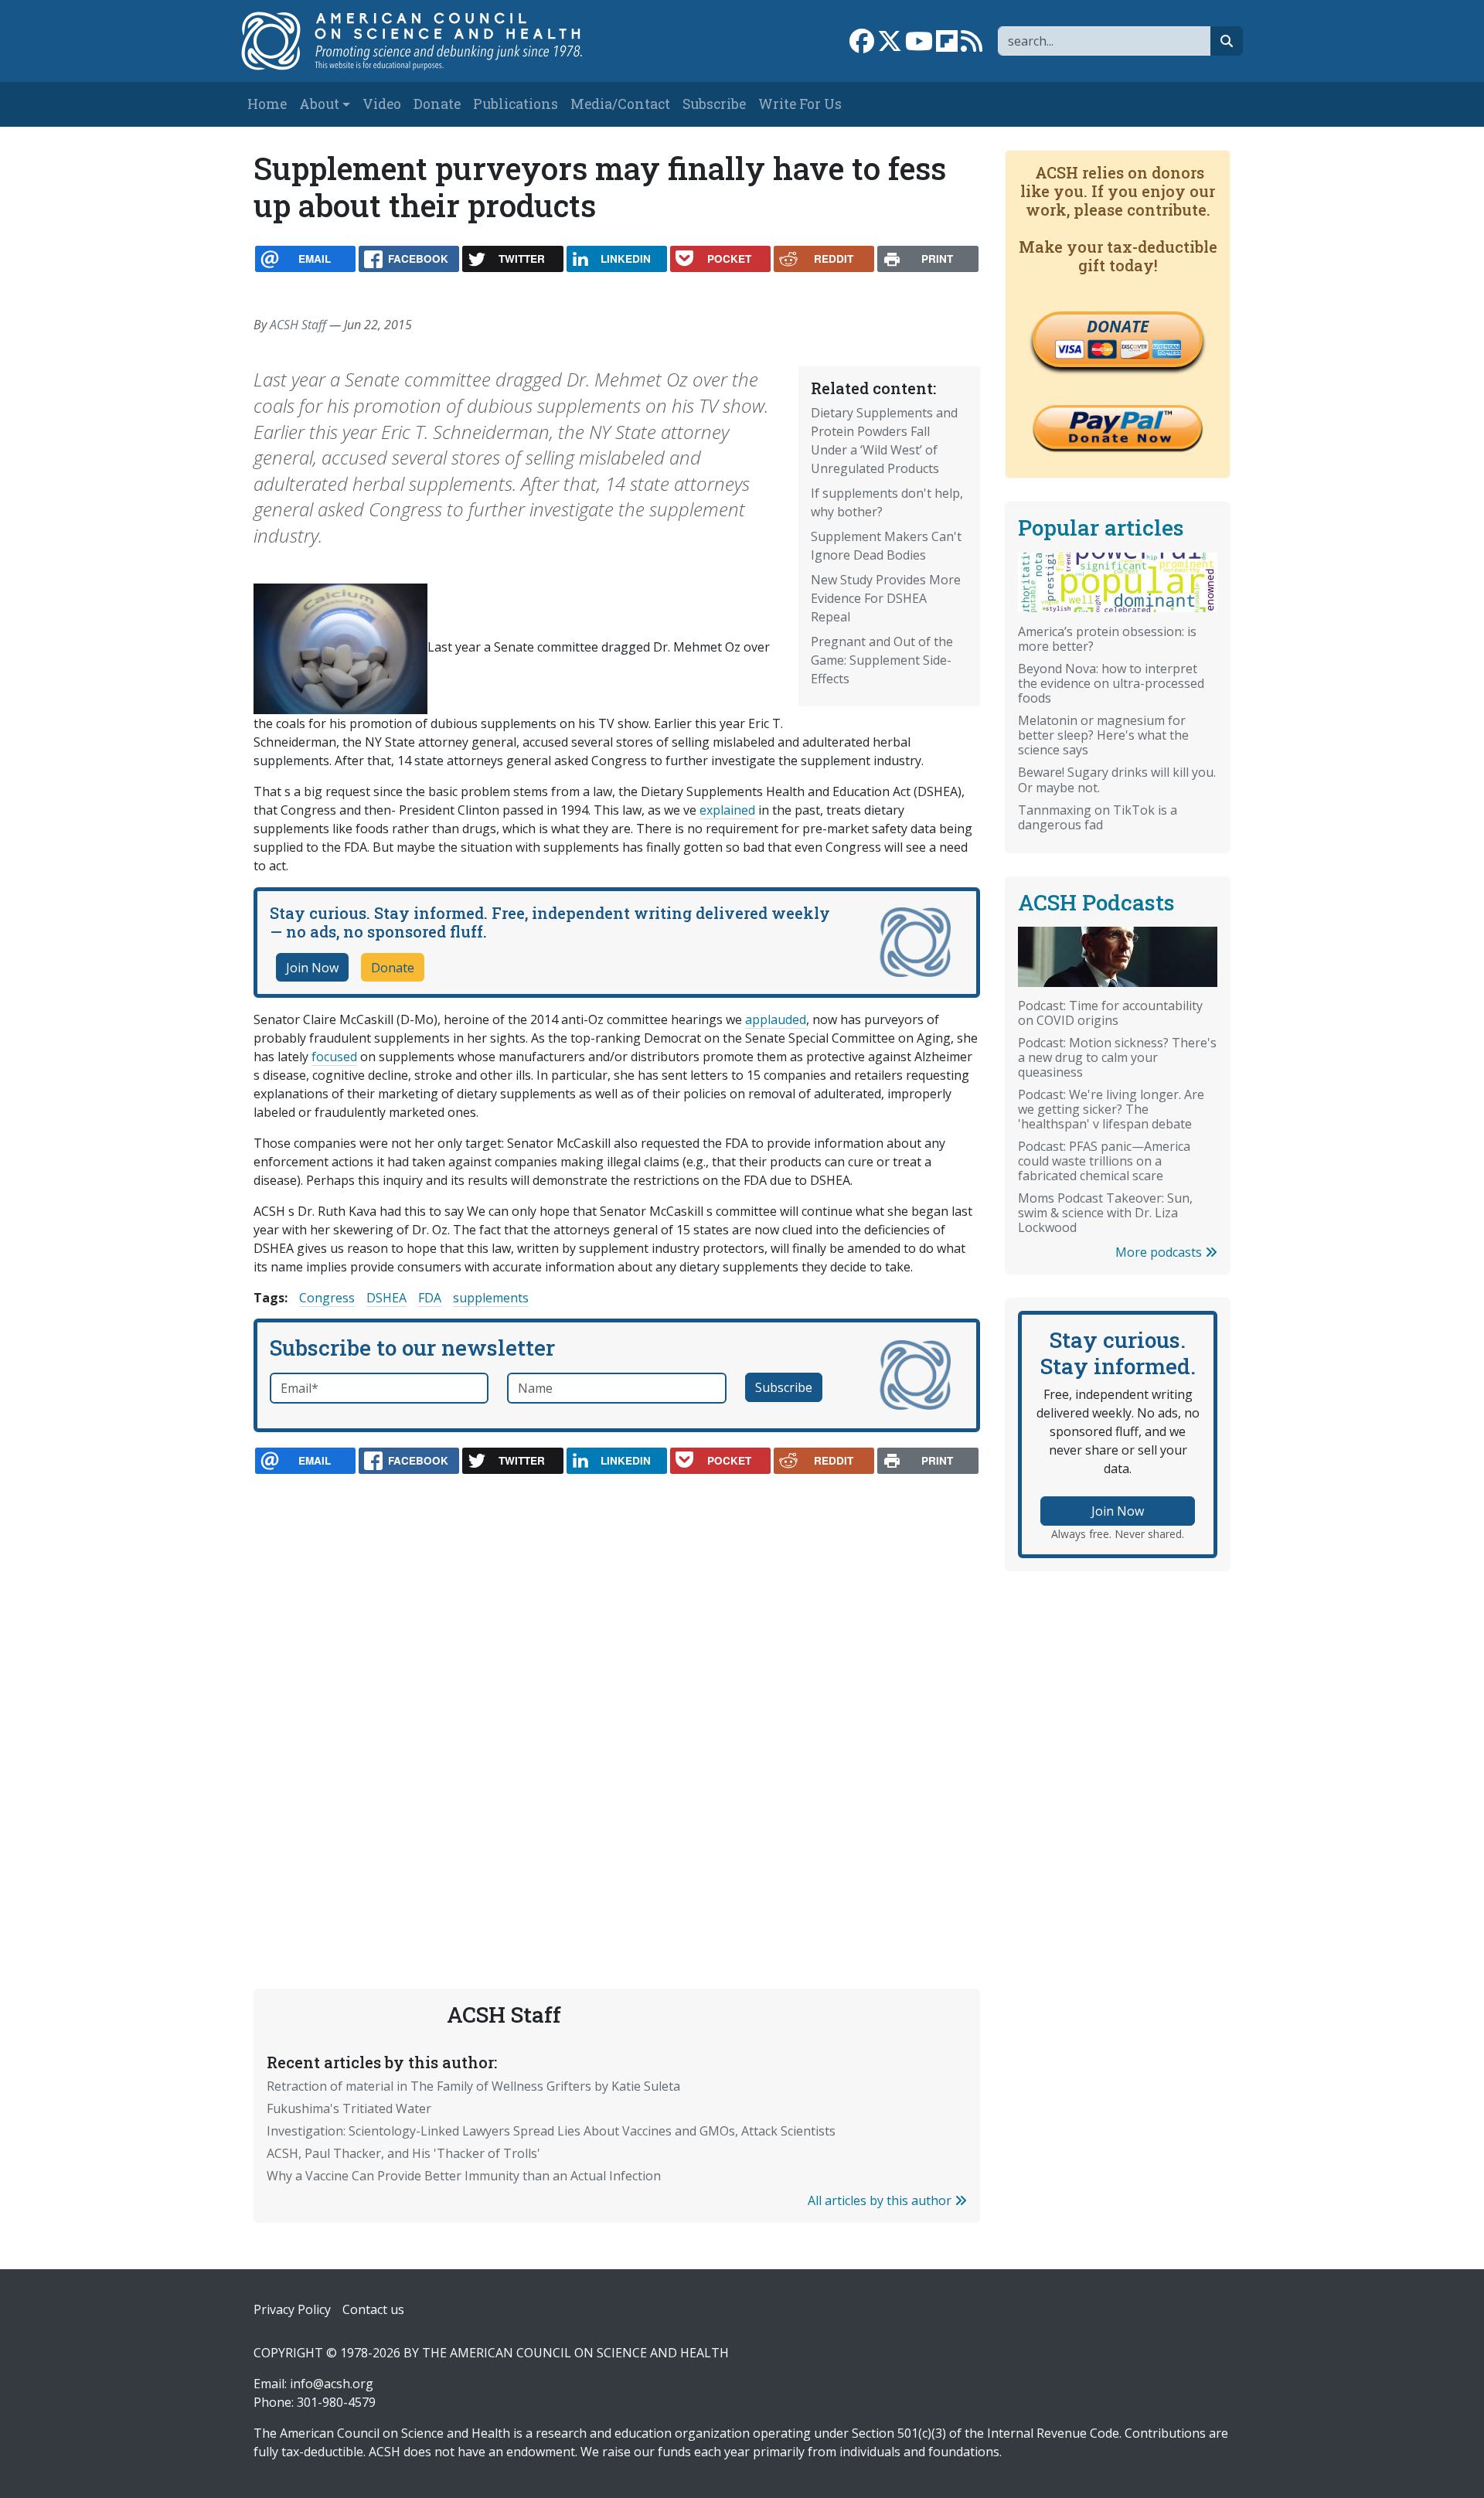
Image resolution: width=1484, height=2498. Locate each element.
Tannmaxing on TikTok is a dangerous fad (1098, 817)
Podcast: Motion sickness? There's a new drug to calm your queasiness (1117, 1057)
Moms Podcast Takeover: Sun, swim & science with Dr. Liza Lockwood (1105, 1213)
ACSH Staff (298, 325)
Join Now (312, 968)
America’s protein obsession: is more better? (1107, 639)
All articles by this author (881, 2200)
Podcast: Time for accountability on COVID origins (1110, 1013)
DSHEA (386, 1298)
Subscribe (714, 104)
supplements (491, 1298)
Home (267, 104)
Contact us (373, 2309)
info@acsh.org (332, 2384)
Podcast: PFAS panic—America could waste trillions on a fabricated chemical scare (1104, 1161)
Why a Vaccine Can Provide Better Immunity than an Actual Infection (464, 2176)
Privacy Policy (292, 2309)
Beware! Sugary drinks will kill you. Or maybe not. (1117, 779)
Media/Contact (620, 104)
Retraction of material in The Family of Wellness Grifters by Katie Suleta (473, 2086)
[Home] (428, 41)
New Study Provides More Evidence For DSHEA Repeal (886, 598)
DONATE (1118, 326)
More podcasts (1160, 1252)
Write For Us (800, 104)
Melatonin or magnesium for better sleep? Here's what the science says (1103, 735)
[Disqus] (617, 1695)
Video (382, 104)
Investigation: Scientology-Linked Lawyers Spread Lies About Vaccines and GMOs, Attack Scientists (551, 2131)
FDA (430, 1298)
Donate (437, 104)
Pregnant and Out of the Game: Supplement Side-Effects (882, 660)
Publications (516, 104)
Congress (327, 1298)
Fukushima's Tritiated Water (349, 2108)
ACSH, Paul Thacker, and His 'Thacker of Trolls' (403, 2153)
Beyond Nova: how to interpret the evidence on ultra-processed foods (1111, 683)
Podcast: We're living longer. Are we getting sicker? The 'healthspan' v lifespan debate (1111, 1109)
